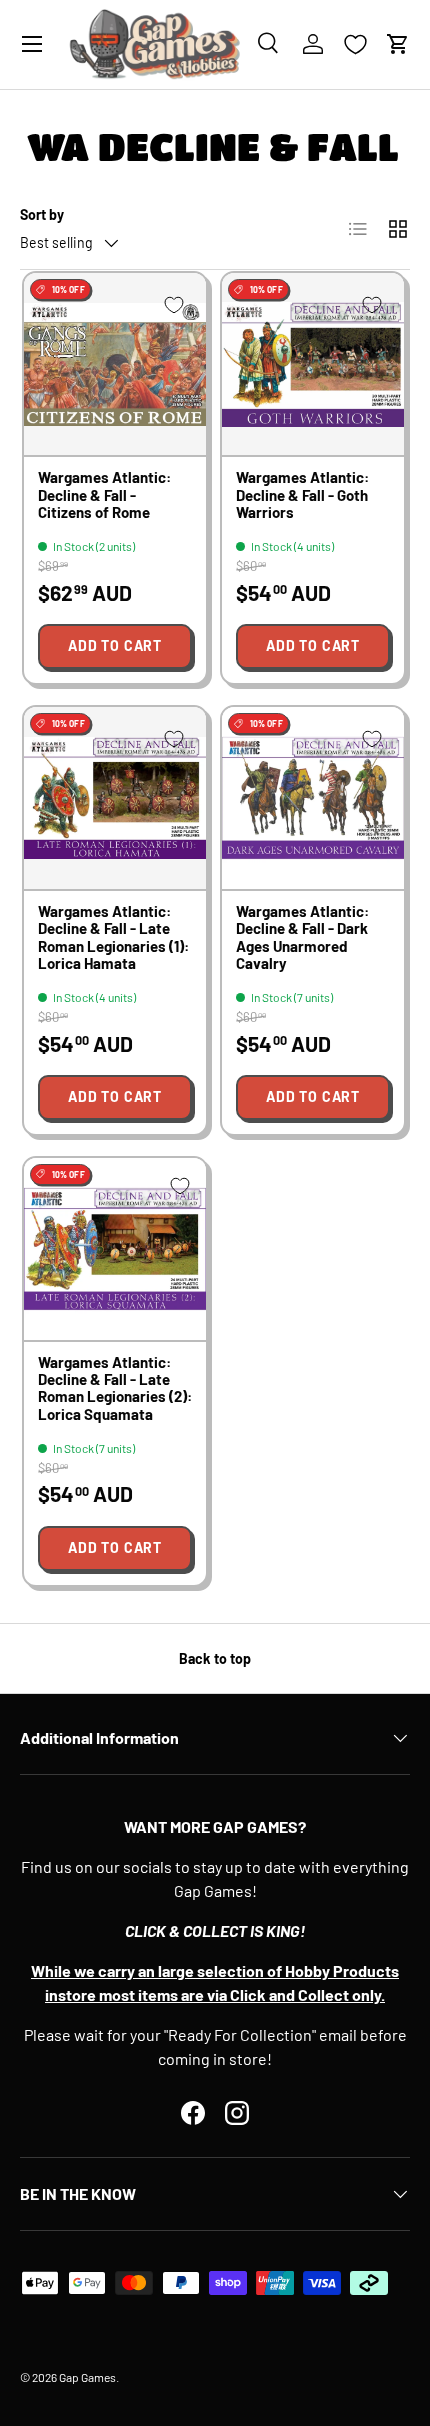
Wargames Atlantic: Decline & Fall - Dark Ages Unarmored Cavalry (302, 937)
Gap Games (87, 2377)
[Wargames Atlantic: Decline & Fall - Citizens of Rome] (115, 364)
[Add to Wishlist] (174, 305)
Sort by (42, 214)
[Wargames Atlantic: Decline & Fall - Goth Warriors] (313, 364)
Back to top (215, 1658)
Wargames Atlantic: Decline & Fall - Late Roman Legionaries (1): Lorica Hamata (113, 937)
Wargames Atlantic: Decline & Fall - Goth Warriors (302, 494)
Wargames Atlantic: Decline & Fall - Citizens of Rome (104, 494)
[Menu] (32, 44)
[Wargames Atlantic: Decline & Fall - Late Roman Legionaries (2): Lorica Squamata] (115, 1249)
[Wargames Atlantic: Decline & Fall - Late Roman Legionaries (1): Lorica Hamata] (115, 798)
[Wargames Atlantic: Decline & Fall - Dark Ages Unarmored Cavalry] (313, 798)
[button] (398, 44)
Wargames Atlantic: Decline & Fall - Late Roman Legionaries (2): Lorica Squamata (115, 1388)
